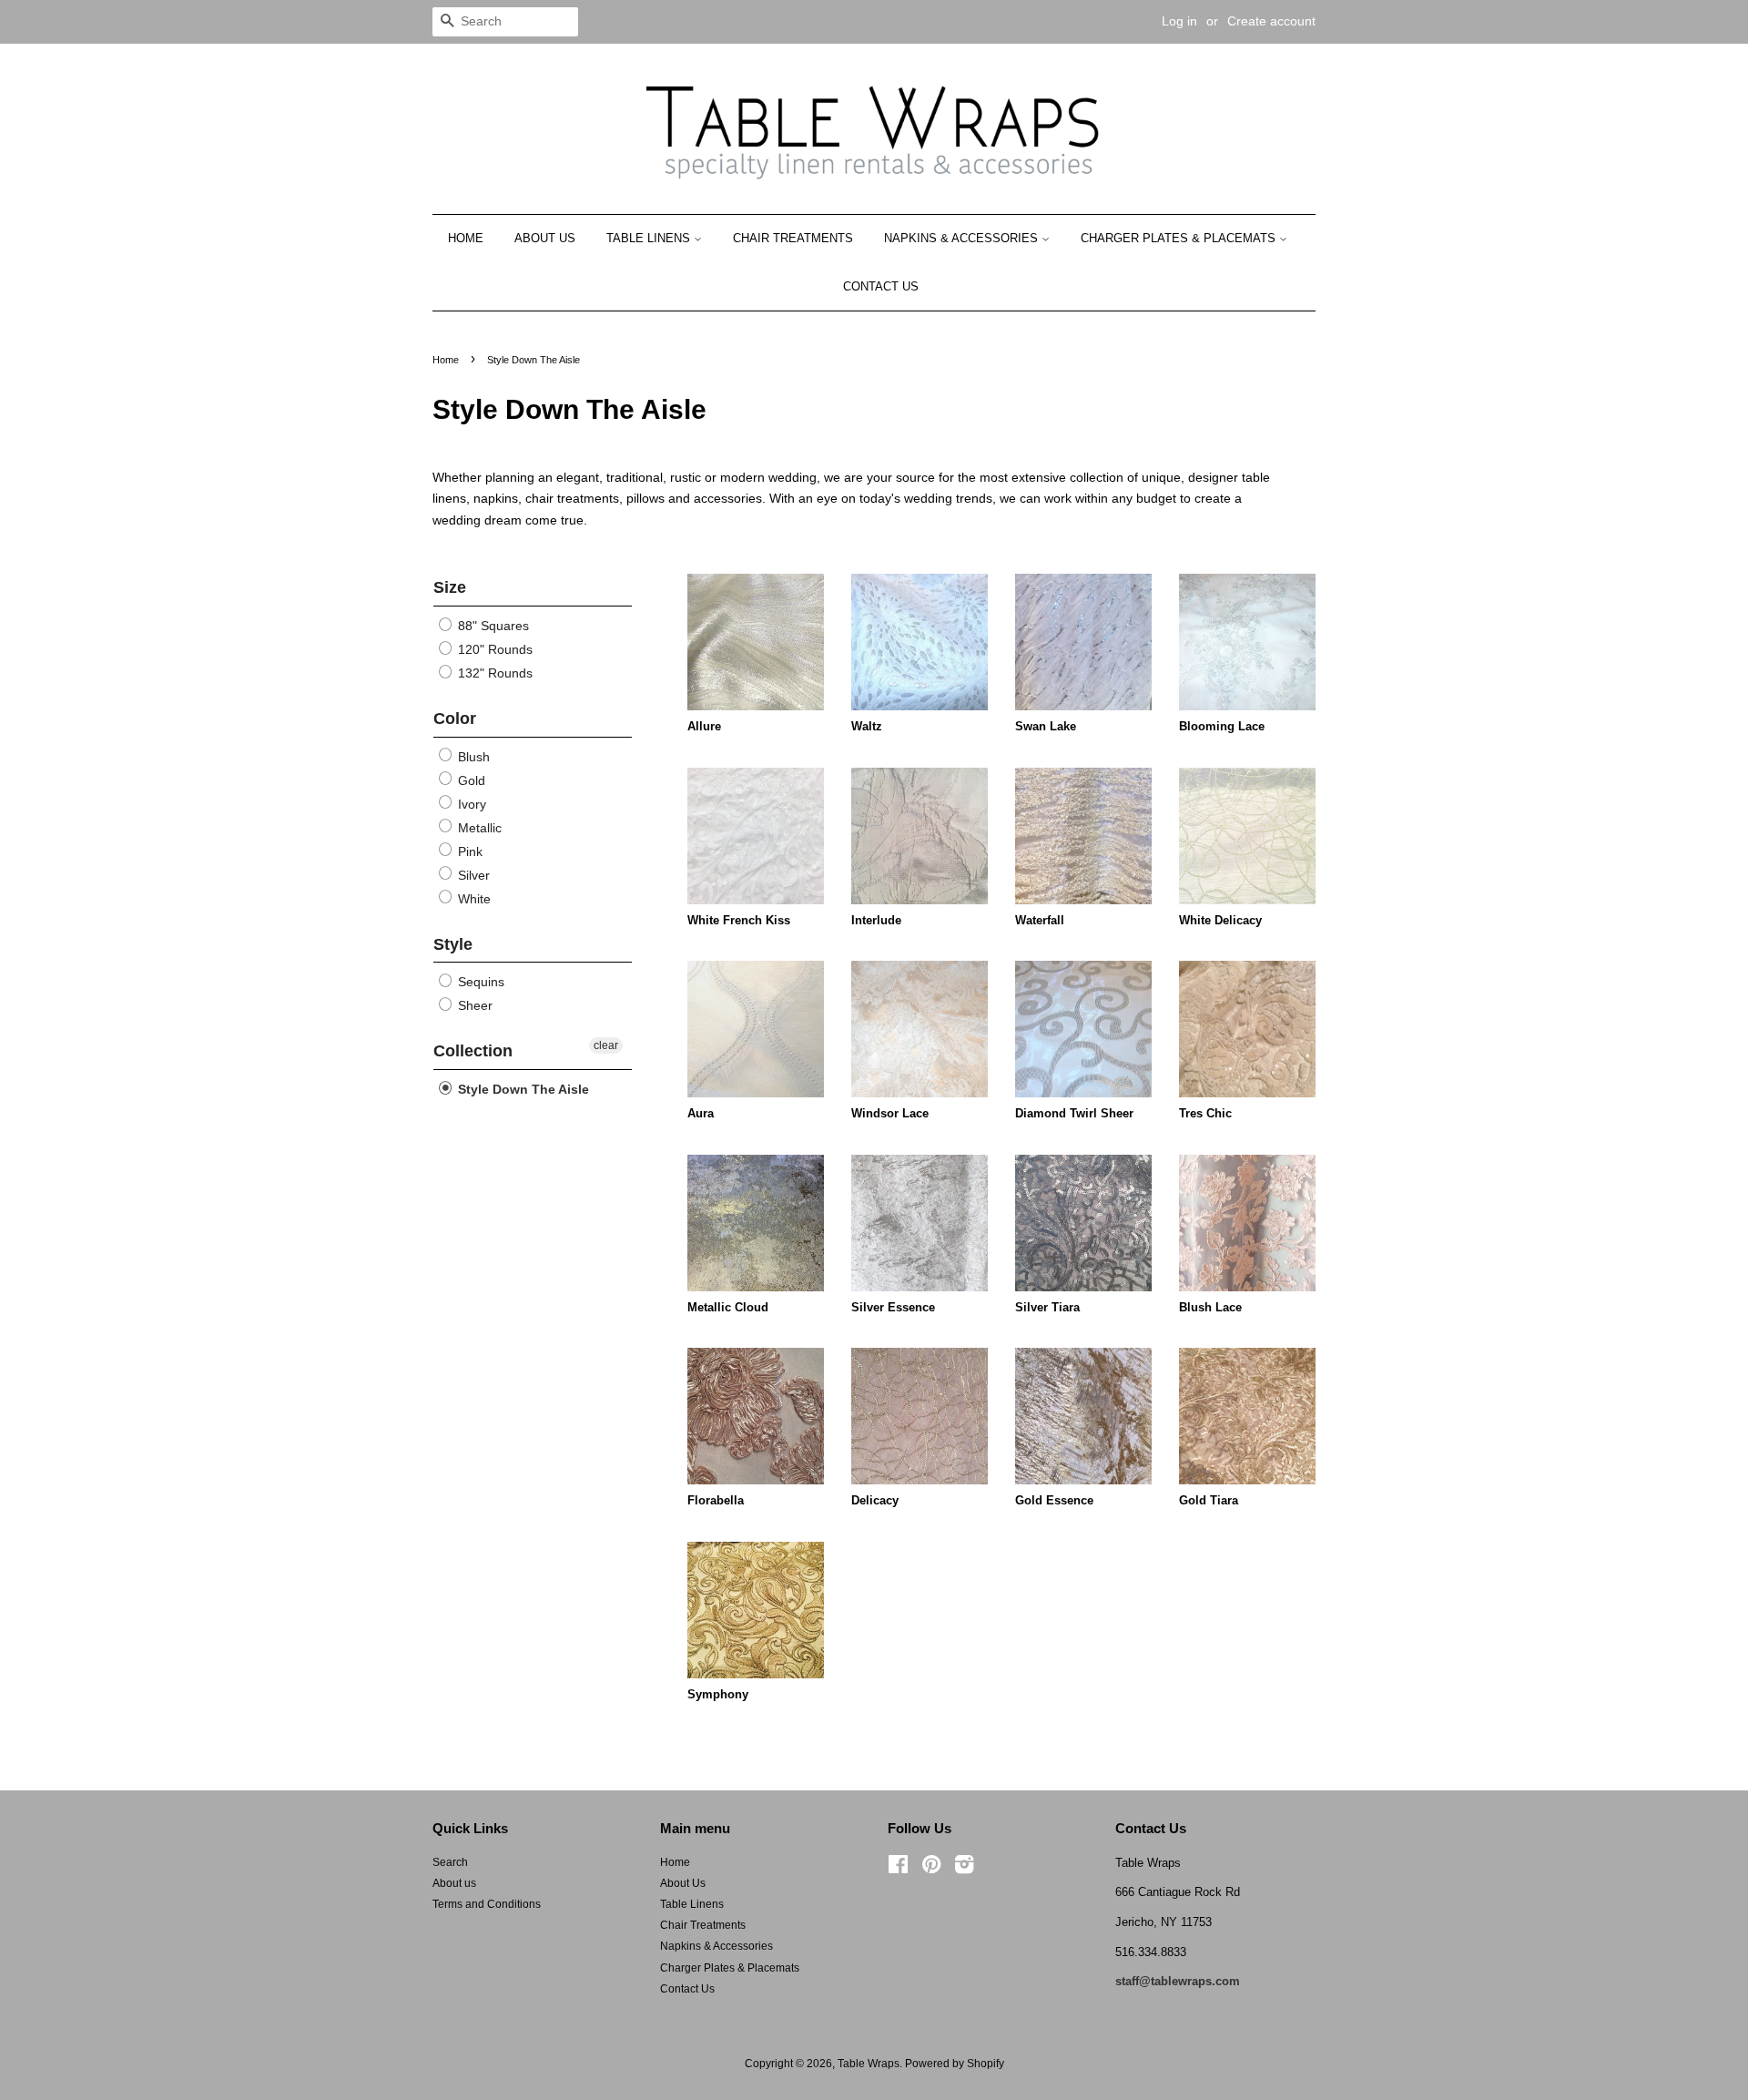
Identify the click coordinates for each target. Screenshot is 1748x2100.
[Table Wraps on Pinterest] (931, 1869)
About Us (545, 238)
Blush (472, 757)
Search (450, 1862)
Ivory (470, 804)
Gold (470, 780)
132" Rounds (493, 673)
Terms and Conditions (487, 1904)
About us (454, 1883)
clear (606, 1045)
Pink (468, 851)
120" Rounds (493, 649)
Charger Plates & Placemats (1180, 238)
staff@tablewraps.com (1178, 1981)
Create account (1271, 21)
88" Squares (492, 626)
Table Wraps (869, 2064)
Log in (1179, 21)
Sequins (479, 982)
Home (466, 238)
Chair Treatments (793, 238)
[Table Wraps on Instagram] (964, 1869)
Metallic (478, 828)
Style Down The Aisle (522, 1089)
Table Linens (650, 238)
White (473, 899)
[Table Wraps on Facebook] (898, 1869)
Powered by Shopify (955, 2064)
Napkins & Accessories (963, 238)
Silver (472, 875)
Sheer (473, 1005)
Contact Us (881, 286)
